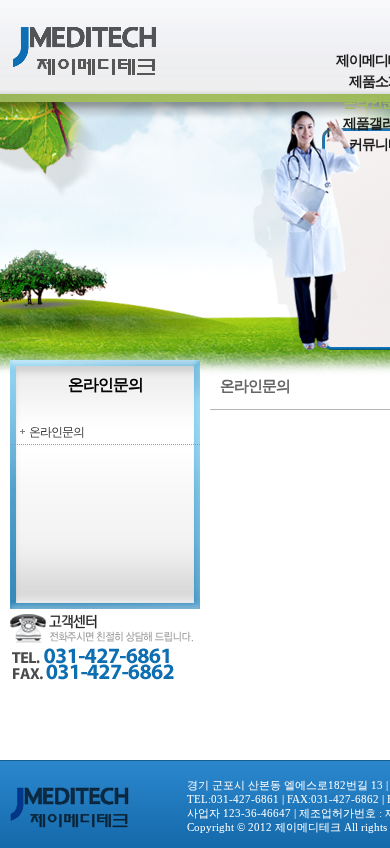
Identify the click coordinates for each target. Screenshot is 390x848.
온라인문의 (56, 432)
